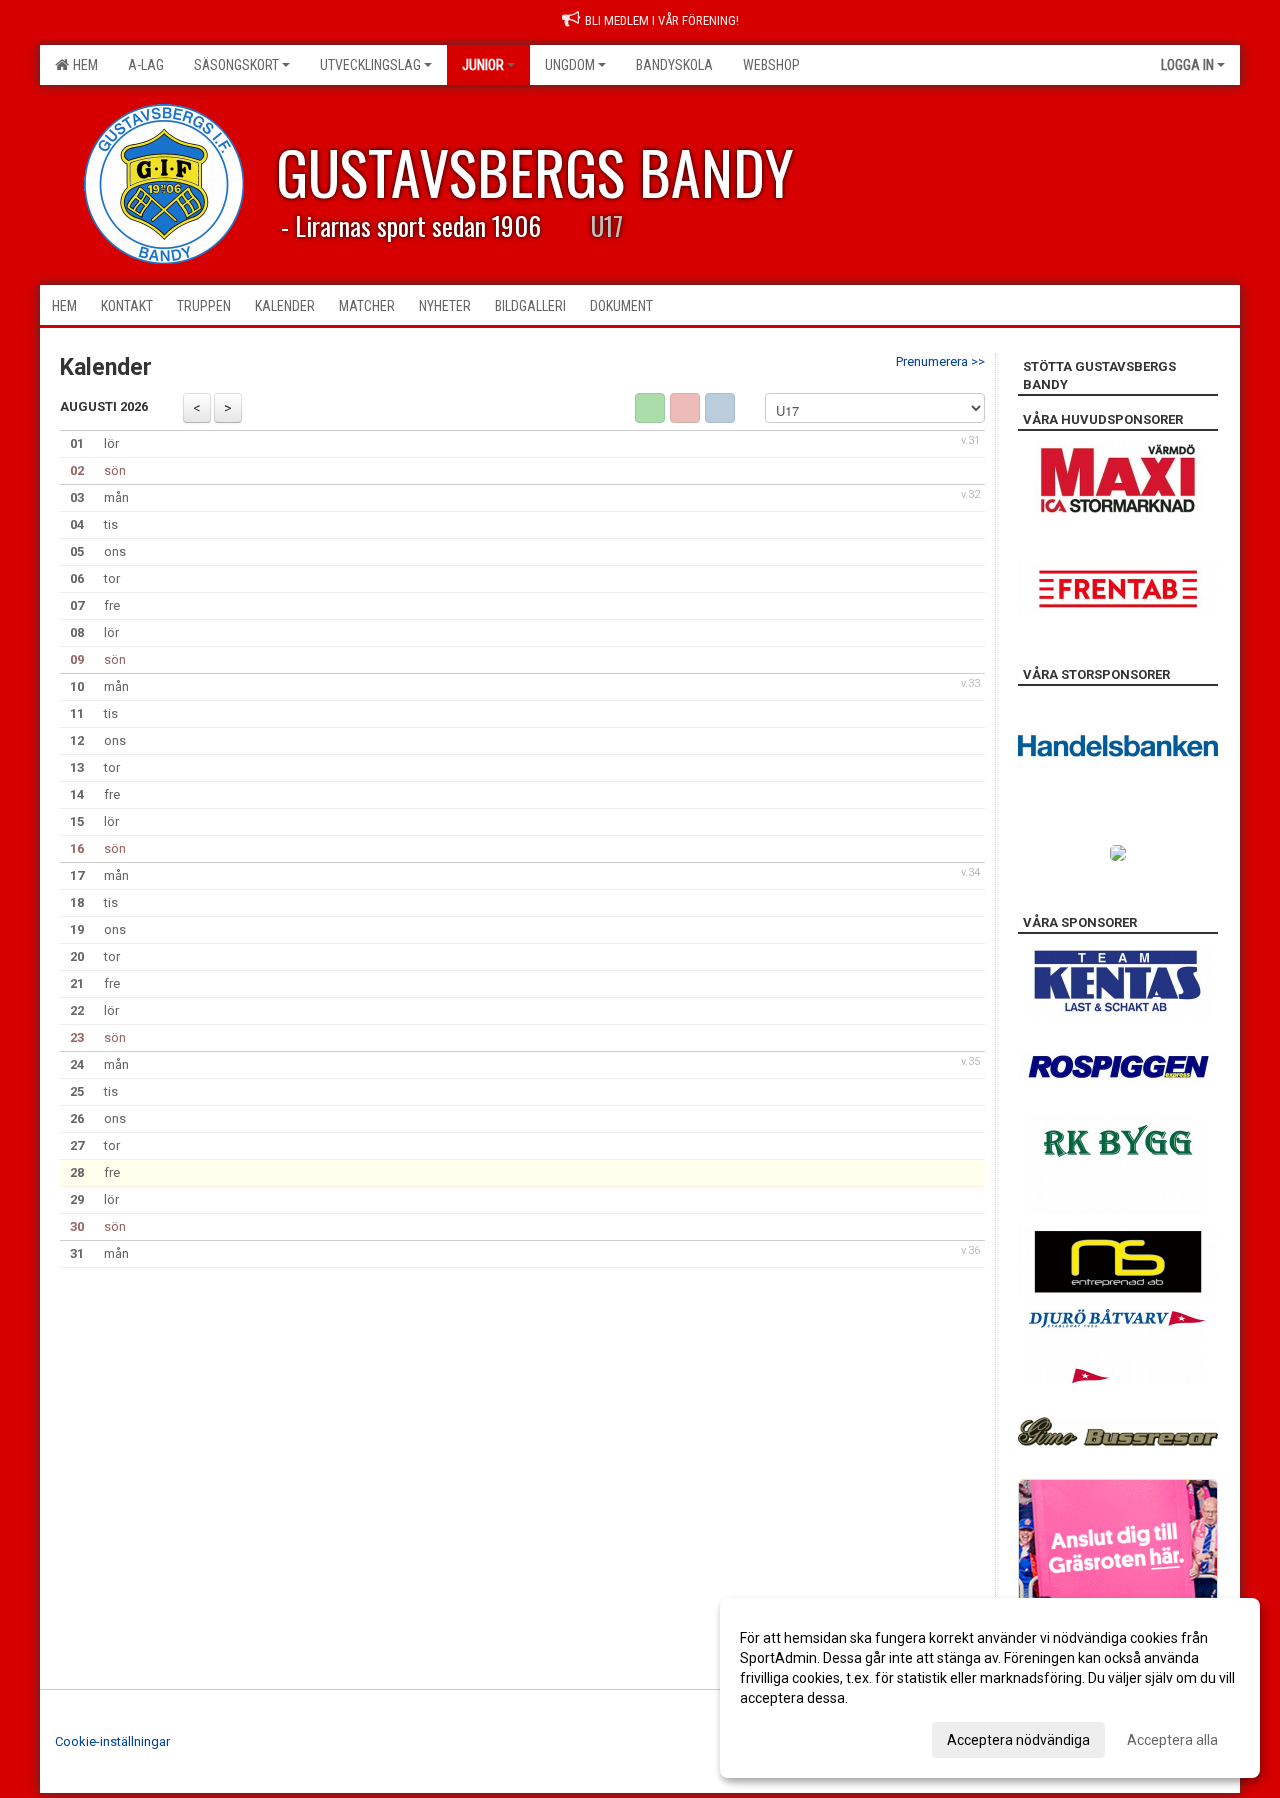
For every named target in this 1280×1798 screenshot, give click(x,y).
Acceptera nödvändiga (1018, 1740)
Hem (82, 65)
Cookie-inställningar (112, 1741)
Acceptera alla (1172, 1740)
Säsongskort (236, 65)
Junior (483, 65)
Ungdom (570, 65)
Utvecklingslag (370, 65)
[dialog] (990, 1688)
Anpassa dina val (793, 1737)
